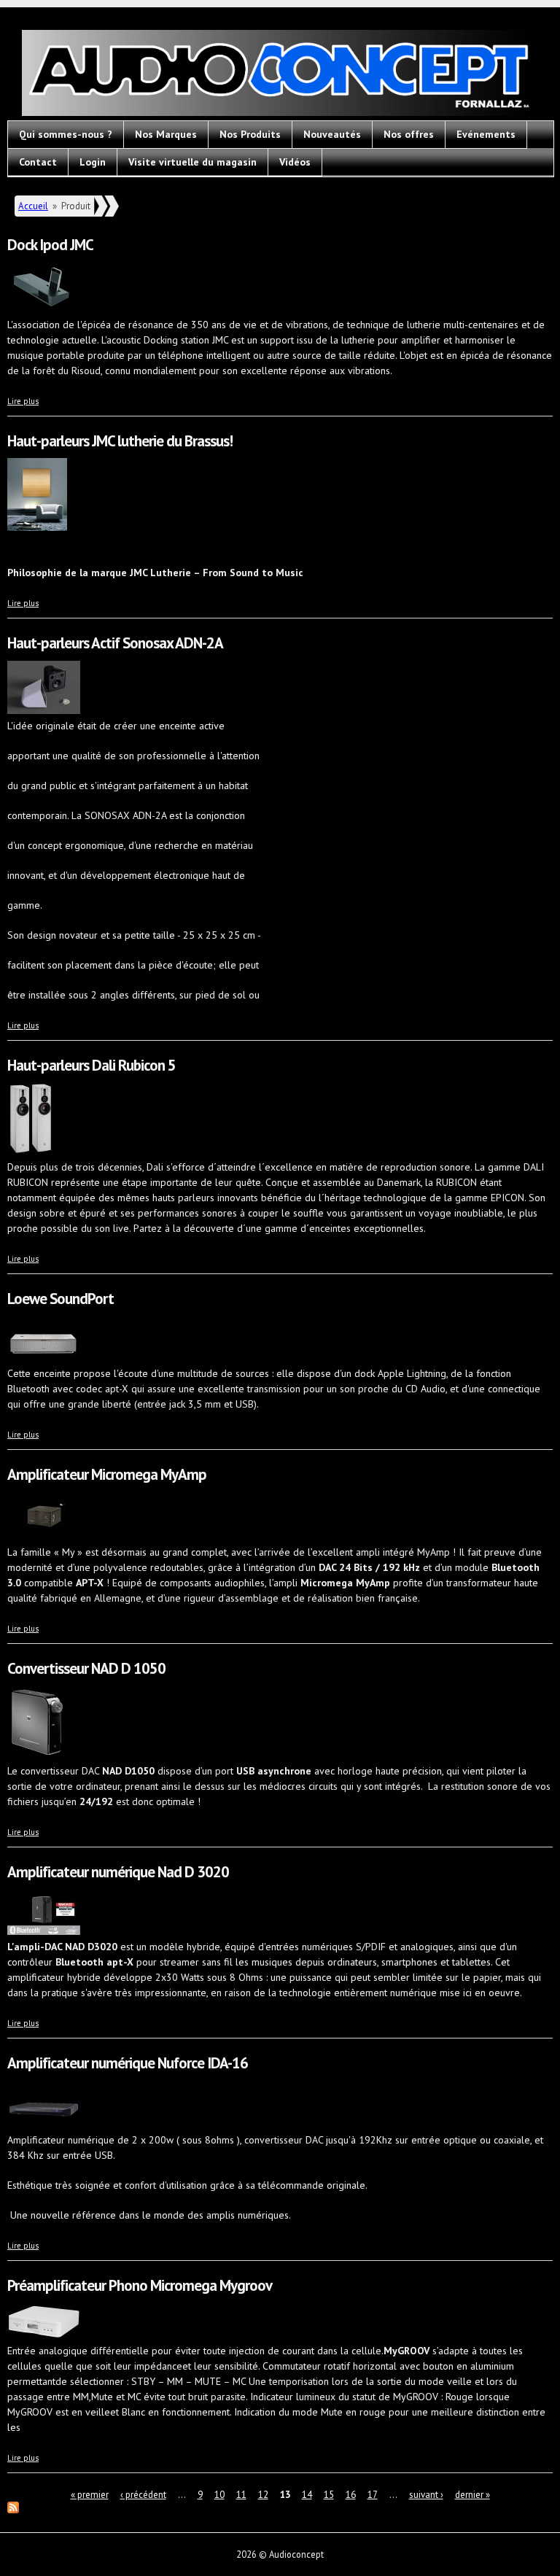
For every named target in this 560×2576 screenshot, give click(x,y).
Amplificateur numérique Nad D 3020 (118, 1872)
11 (241, 2495)
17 (373, 2495)
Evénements (486, 134)
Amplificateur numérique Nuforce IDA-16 (128, 2063)
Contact (38, 162)
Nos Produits (250, 134)
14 (307, 2495)
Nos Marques (166, 134)
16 (351, 2495)
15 (329, 2495)
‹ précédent (143, 2495)
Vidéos (295, 162)
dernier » (472, 2495)
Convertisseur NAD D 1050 (86, 1668)
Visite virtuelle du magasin (192, 162)
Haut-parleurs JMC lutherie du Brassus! (120, 441)
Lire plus (23, 401)
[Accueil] (280, 75)
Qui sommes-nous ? (66, 134)
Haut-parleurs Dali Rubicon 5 (92, 1065)
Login (93, 162)
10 (219, 2495)
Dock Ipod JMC (50, 245)
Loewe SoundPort (61, 1299)
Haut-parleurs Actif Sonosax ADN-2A (115, 643)
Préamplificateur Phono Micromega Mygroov (140, 2285)
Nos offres (409, 134)
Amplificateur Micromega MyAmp (107, 1474)
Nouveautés (332, 134)
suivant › (426, 2495)
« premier (90, 2495)
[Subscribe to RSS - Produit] (13, 2510)
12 (263, 2495)
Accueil (33, 206)
